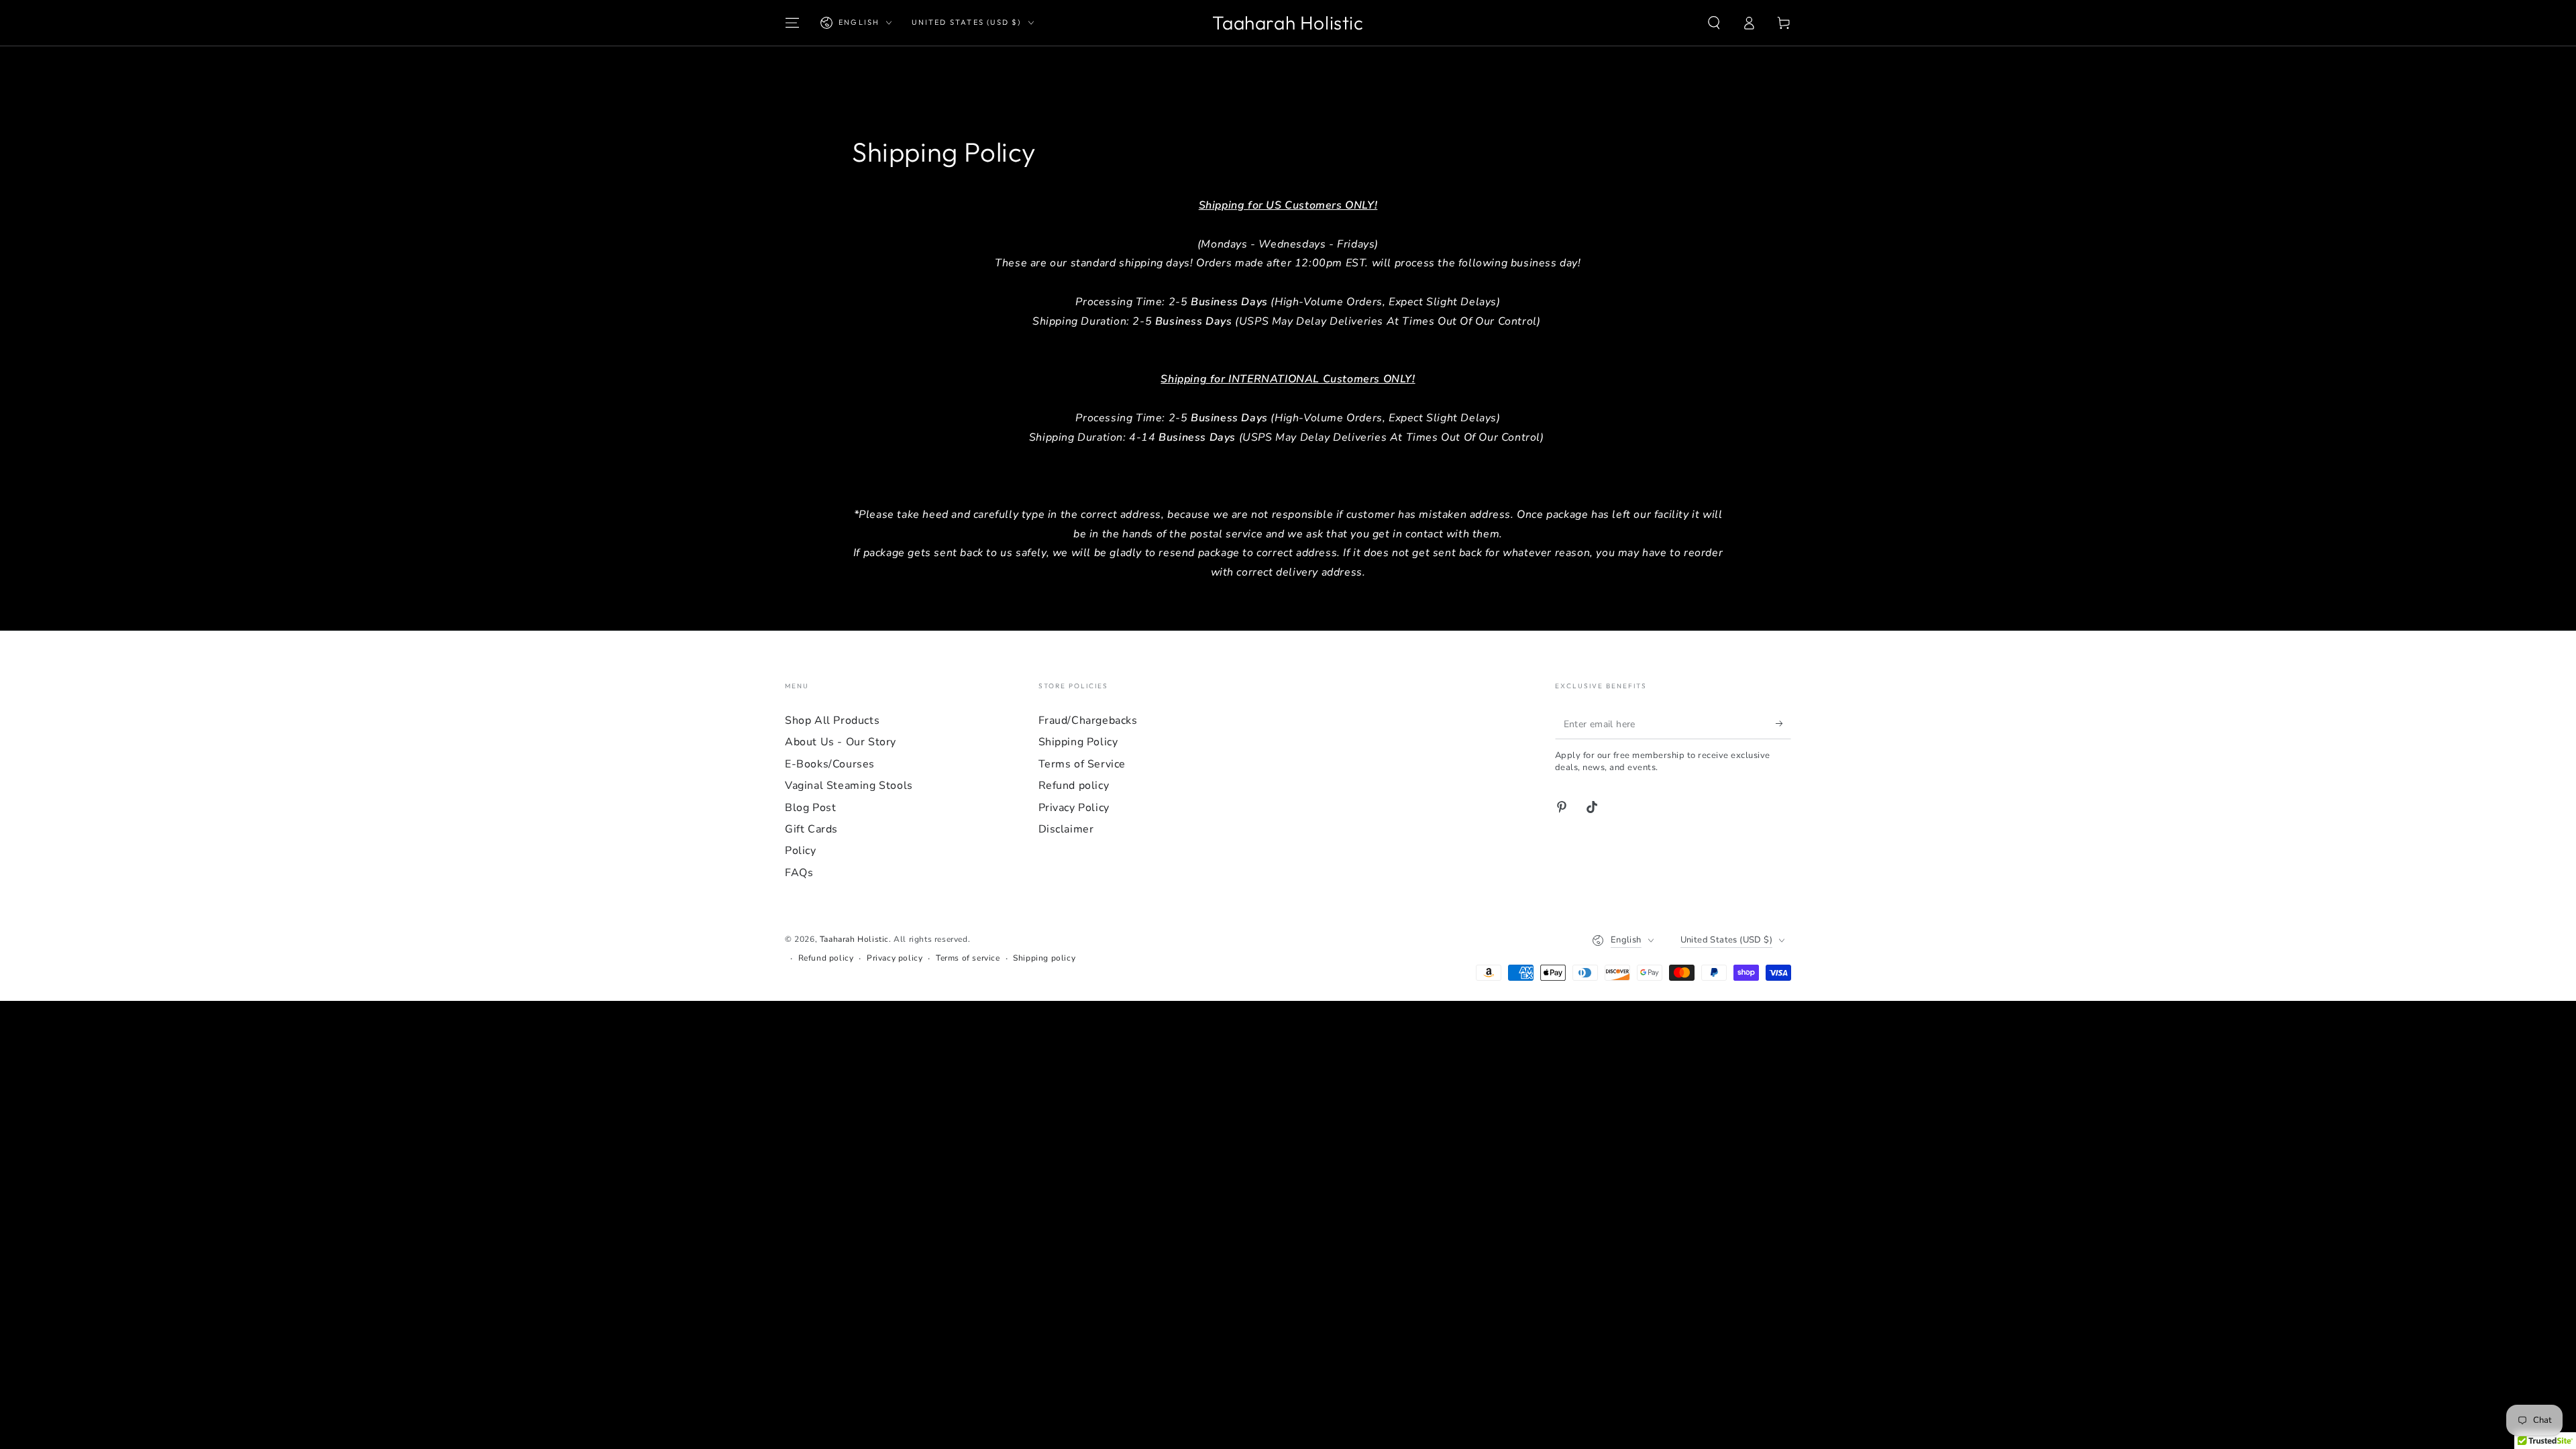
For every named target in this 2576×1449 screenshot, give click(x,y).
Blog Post (810, 808)
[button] (1714, 23)
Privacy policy (895, 958)
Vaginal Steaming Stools (849, 786)
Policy (801, 851)
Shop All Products (832, 720)
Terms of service (968, 958)
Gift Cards (811, 829)
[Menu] (792, 23)
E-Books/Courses (830, 764)
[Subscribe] (1783, 724)
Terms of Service (1082, 764)
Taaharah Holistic (854, 939)
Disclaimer (1066, 829)
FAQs (799, 873)
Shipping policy (1044, 958)
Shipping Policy (1078, 742)
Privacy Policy (1074, 808)
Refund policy (1074, 786)
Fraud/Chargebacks (1088, 720)
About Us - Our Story (841, 742)
